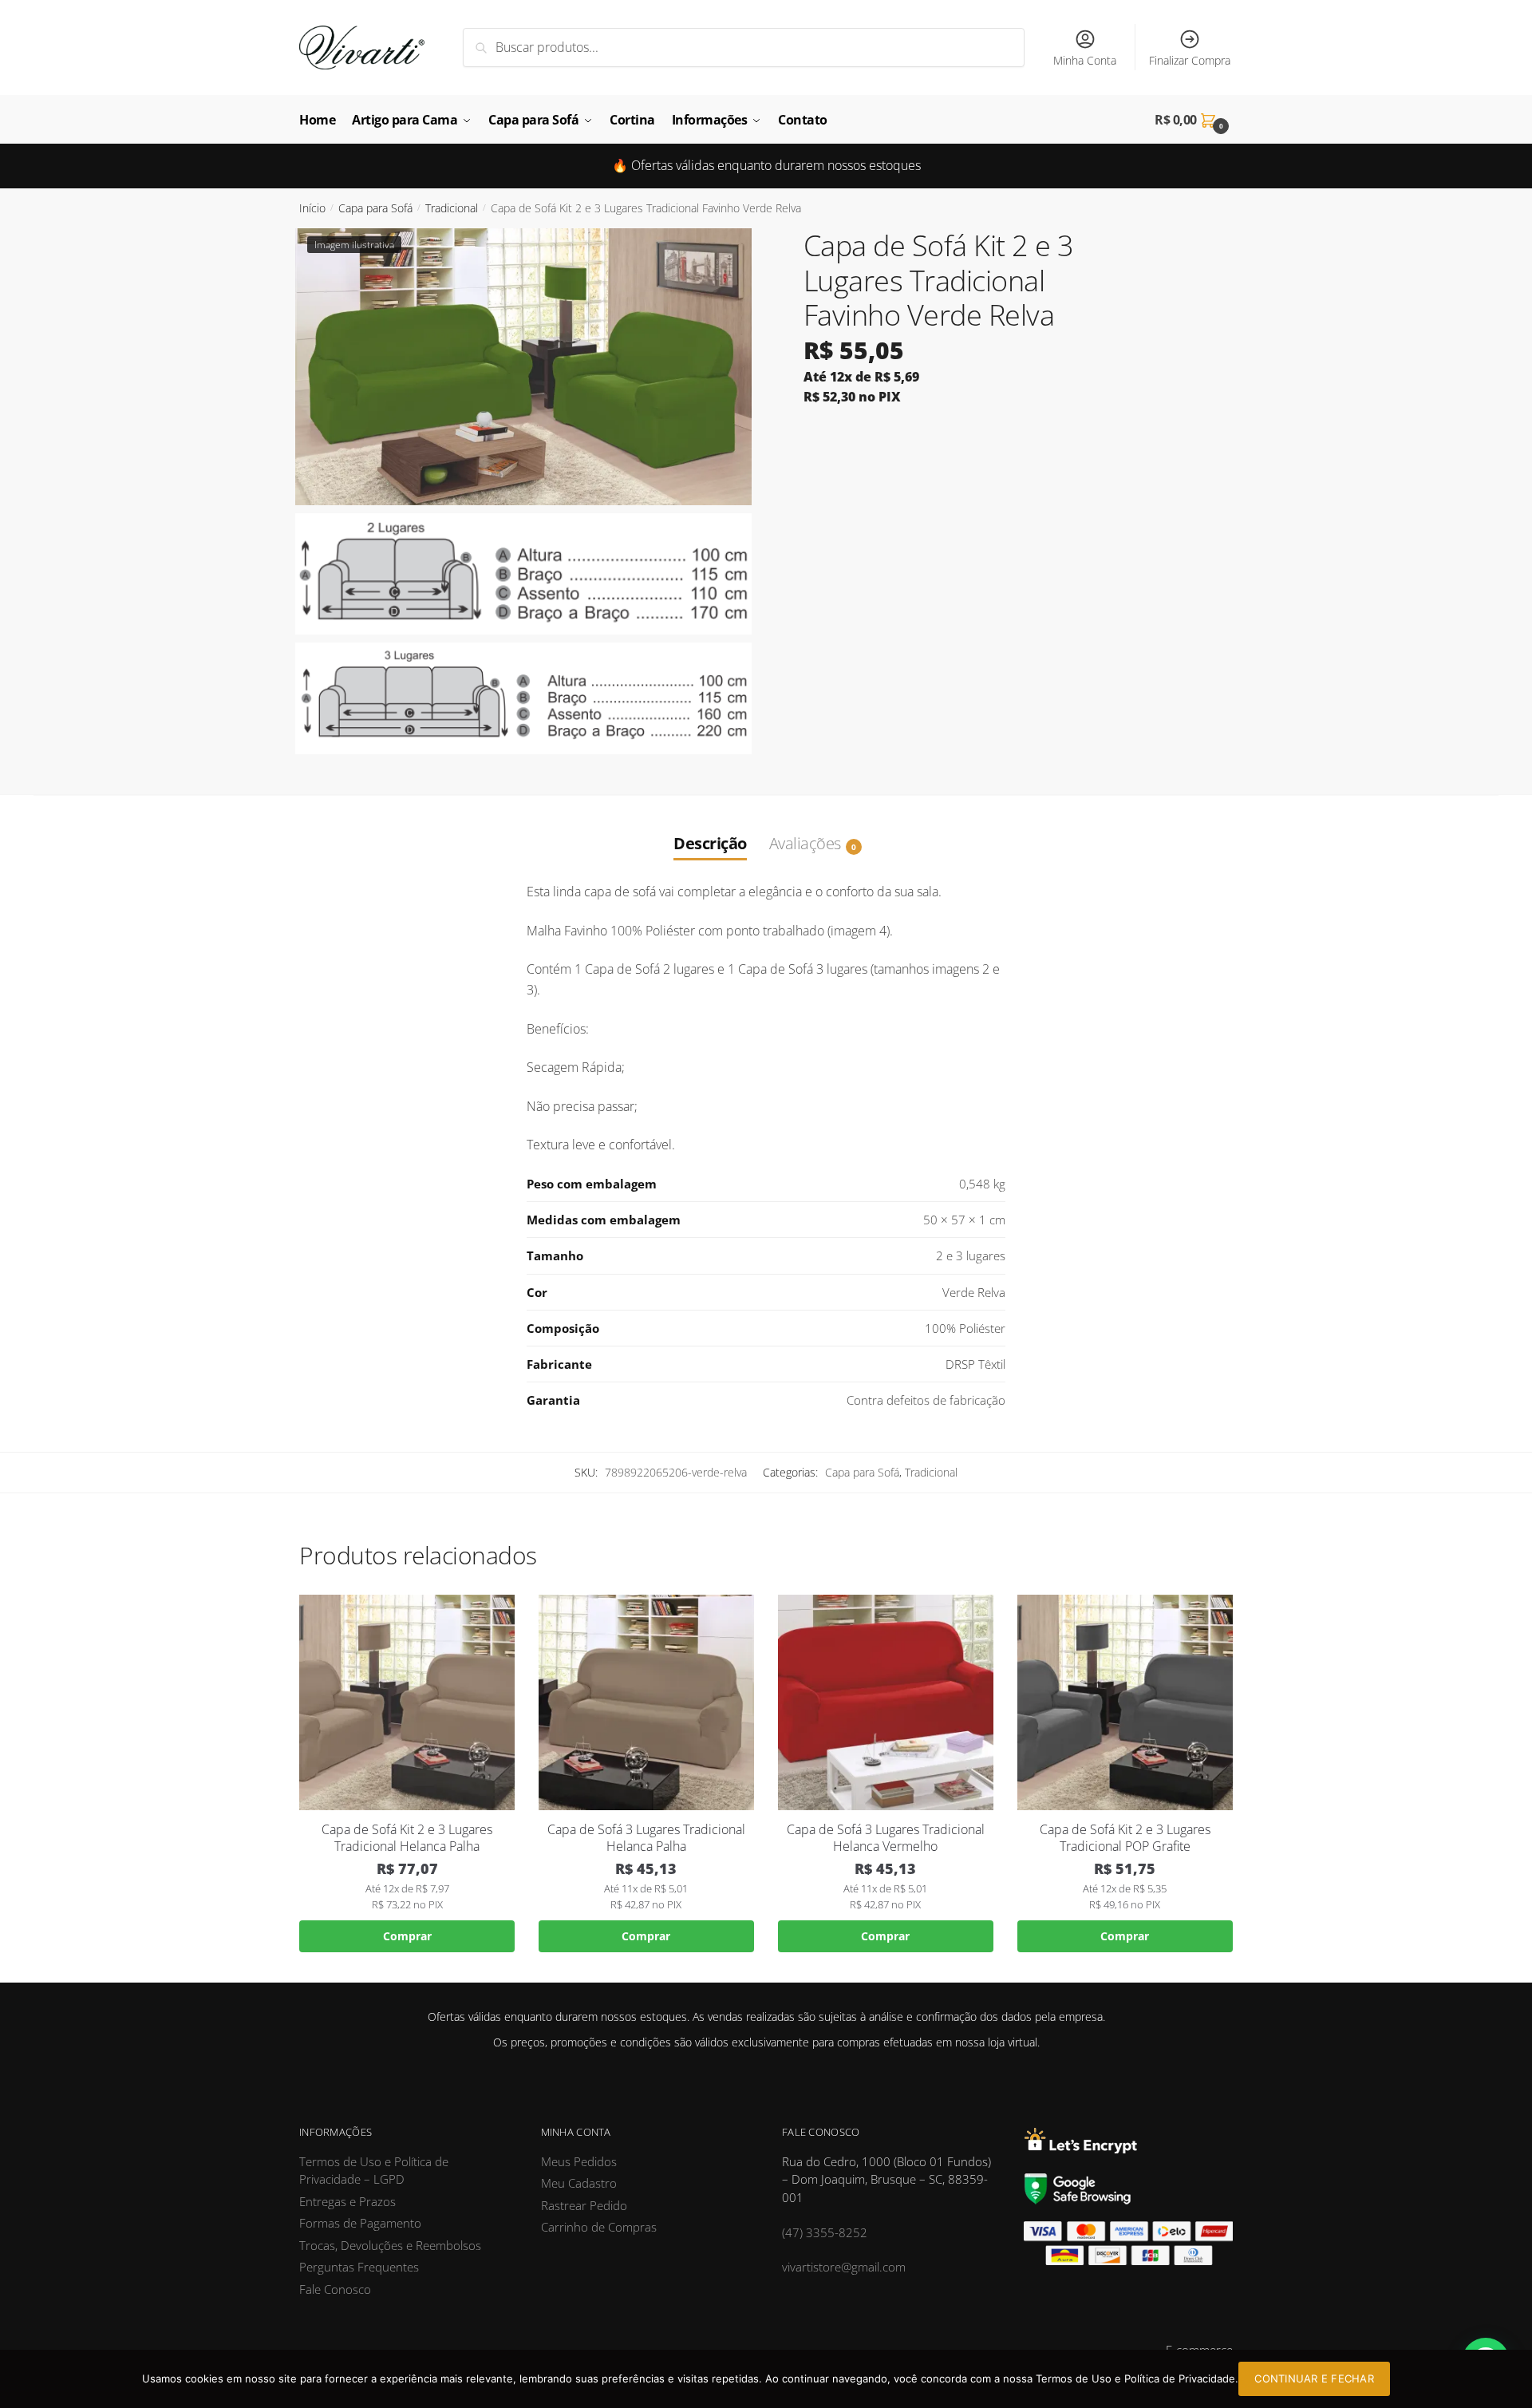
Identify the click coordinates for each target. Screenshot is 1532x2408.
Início (312, 208)
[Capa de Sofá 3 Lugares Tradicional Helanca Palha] (646, 1702)
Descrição (710, 843)
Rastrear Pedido (584, 2205)
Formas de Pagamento (360, 2223)
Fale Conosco (335, 2289)
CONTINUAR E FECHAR (1314, 2378)
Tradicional (452, 208)
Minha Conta (1085, 60)
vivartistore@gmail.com (844, 2267)
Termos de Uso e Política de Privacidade (1135, 2378)
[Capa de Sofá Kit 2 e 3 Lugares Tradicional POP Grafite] (1125, 1702)
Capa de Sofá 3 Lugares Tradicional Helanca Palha (646, 1838)
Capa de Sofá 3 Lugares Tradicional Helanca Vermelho (886, 1838)
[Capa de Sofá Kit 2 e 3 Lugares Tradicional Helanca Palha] (407, 1702)
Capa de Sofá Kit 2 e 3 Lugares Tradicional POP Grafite (1125, 1838)
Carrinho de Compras (599, 2227)
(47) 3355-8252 (825, 2232)
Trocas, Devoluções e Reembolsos (390, 2245)
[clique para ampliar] (523, 367)
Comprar (407, 1936)
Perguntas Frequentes (359, 2267)
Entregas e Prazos (347, 2201)
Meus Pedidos (579, 2161)
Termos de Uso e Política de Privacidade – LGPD (374, 2171)
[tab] (710, 827)
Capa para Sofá (375, 208)
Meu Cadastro (579, 2183)
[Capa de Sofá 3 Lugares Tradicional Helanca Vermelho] (886, 1702)
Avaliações (805, 843)
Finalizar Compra (1190, 60)
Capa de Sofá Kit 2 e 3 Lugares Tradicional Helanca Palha (407, 1838)
